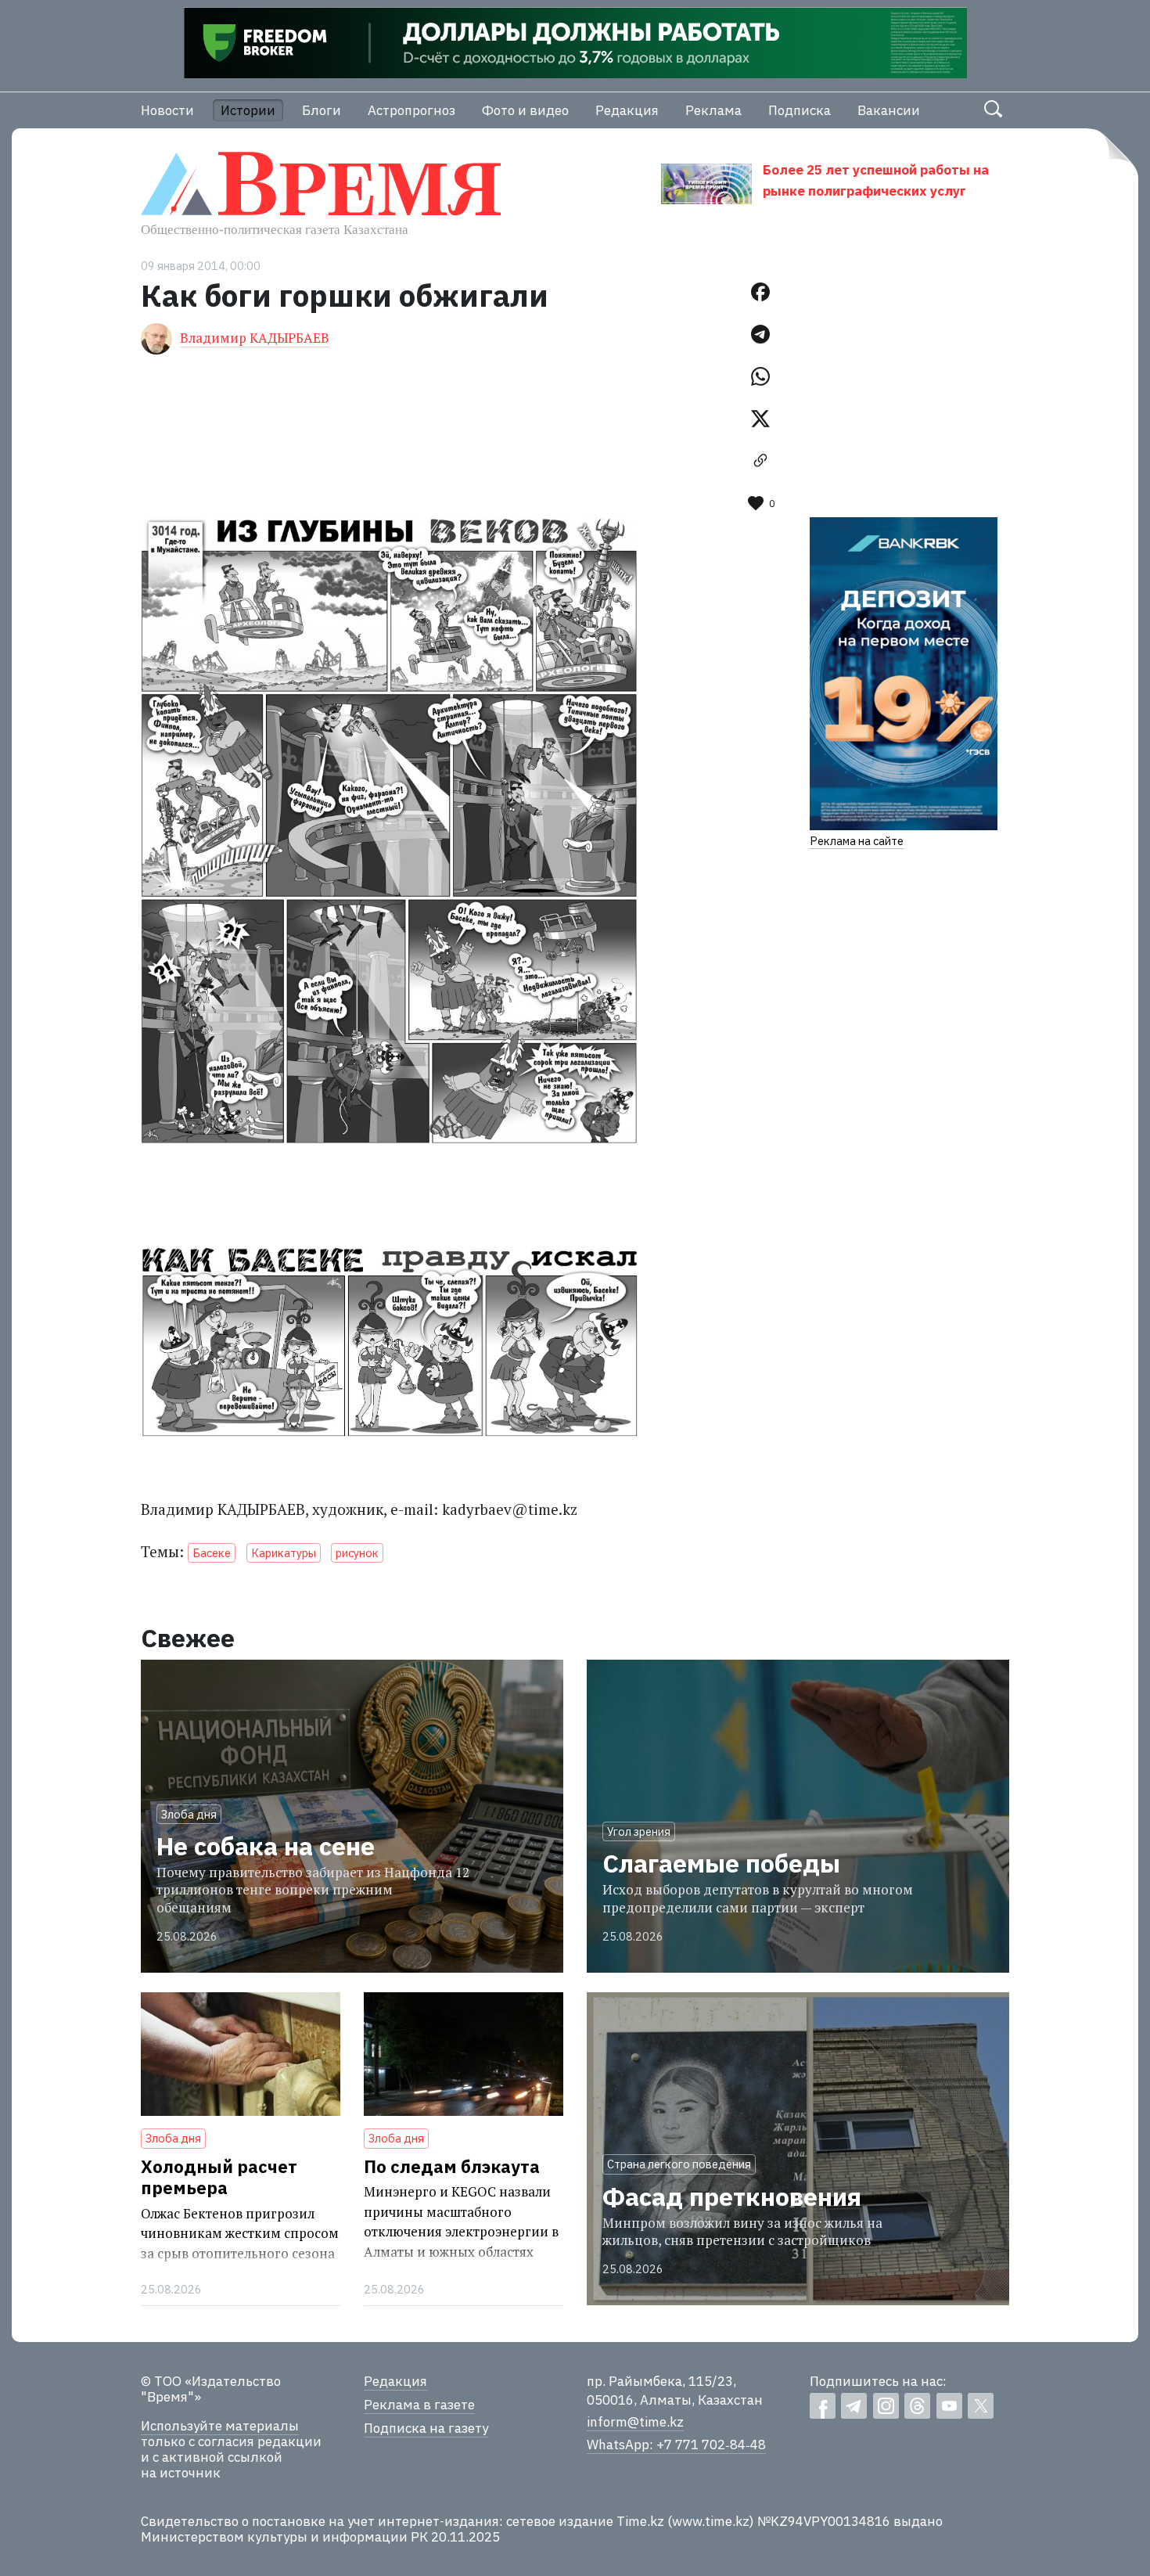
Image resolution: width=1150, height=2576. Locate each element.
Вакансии (889, 110)
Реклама (713, 110)
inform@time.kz (635, 2422)
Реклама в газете (419, 2405)
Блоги (322, 110)
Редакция (627, 110)
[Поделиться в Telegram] (760, 334)
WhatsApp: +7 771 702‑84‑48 (676, 2445)
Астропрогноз (411, 110)
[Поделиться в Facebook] (760, 292)
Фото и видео (525, 110)
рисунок (357, 1553)
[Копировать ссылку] (760, 461)
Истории (248, 110)
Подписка (800, 110)
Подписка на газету (426, 2428)
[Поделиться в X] (760, 419)
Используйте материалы (220, 2426)
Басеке (212, 1553)
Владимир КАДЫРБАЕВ (255, 338)
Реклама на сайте (857, 841)
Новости (167, 110)
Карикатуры (284, 1553)
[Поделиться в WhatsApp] (760, 376)
